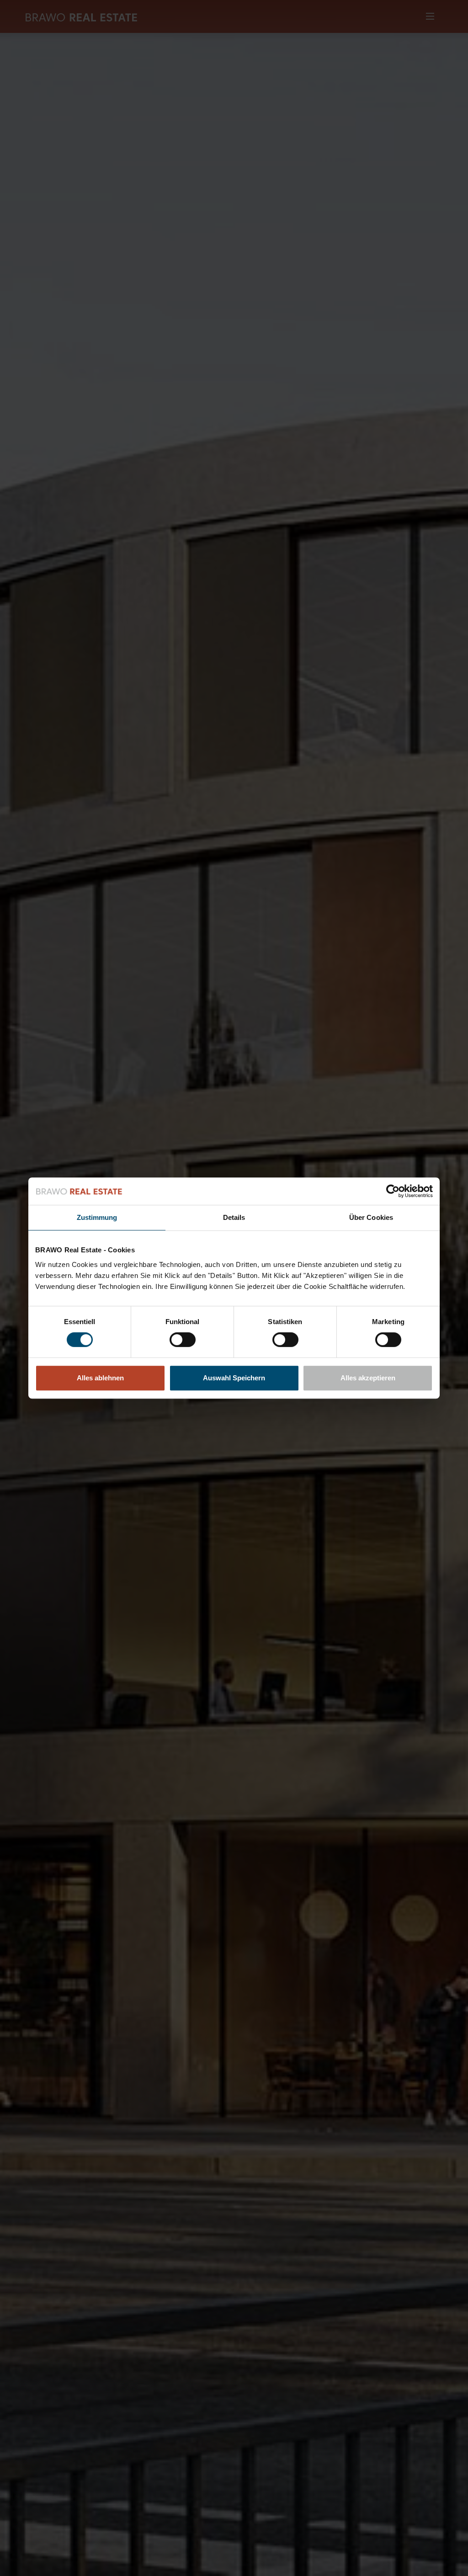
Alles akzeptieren (368, 1378)
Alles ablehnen (100, 1378)
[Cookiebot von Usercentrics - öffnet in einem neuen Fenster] (393, 1191)
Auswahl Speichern (234, 1378)
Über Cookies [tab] (371, 1217)
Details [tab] (234, 1217)
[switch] (183, 1340)
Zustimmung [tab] (97, 1217)
